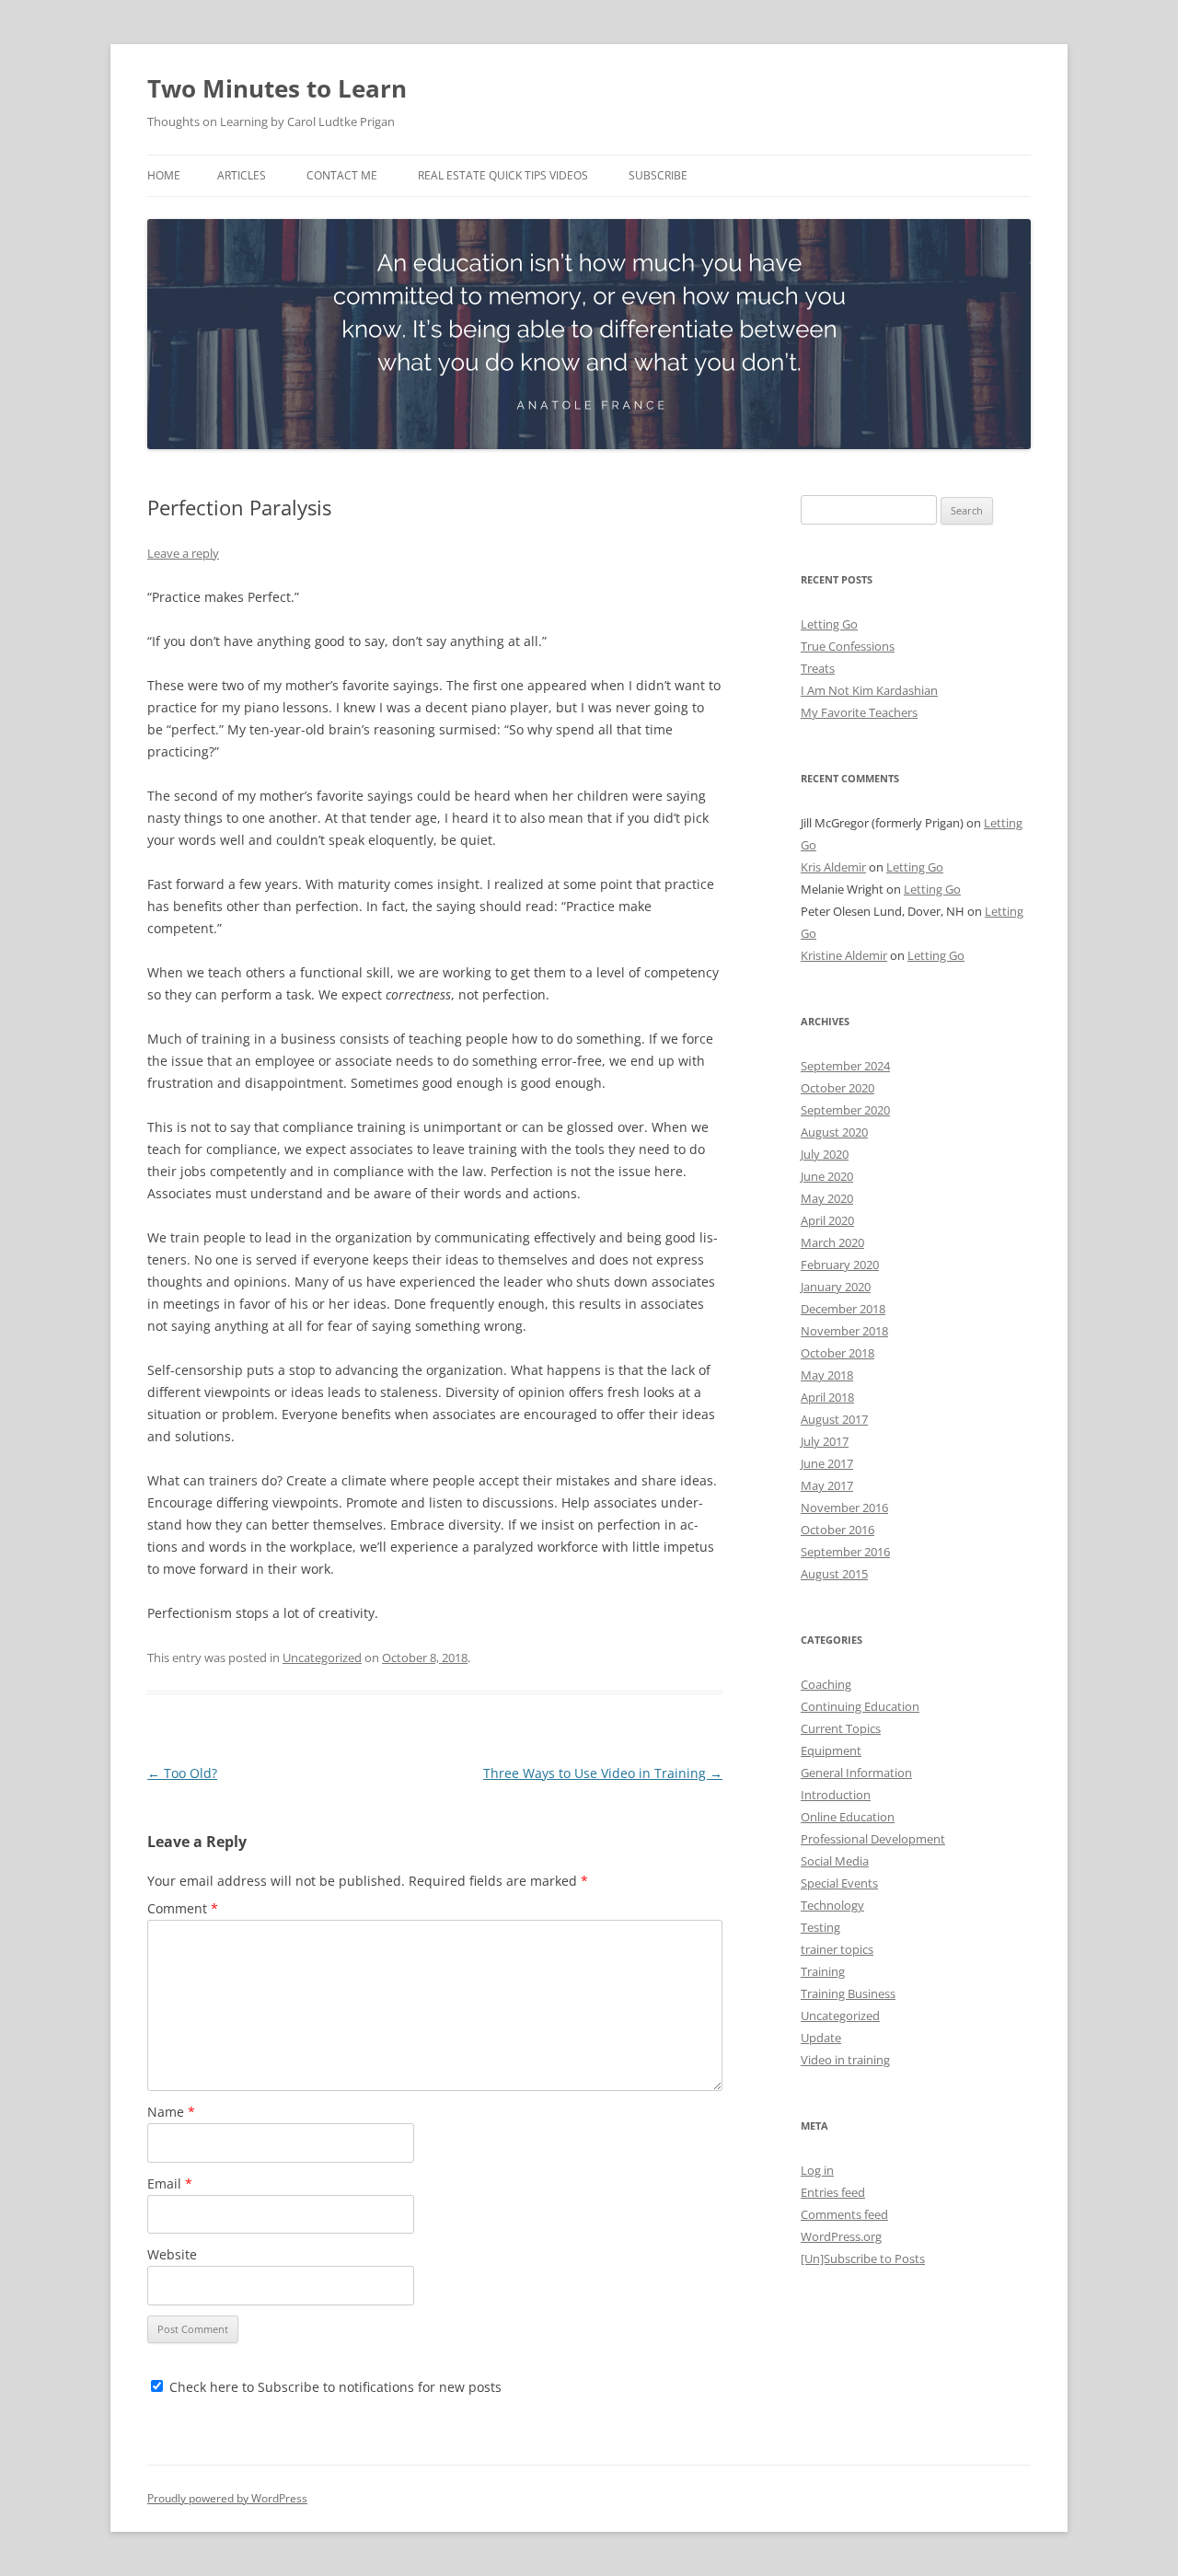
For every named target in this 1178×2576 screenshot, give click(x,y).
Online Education (848, 1817)
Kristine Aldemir (844, 955)
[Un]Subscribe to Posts (863, 2258)
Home (164, 175)
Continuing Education (860, 1706)
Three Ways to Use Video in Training (603, 1773)
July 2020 (825, 1154)
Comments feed (844, 2214)
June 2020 (827, 1176)
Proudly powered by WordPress (227, 2498)
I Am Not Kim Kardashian (869, 690)
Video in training (845, 2060)
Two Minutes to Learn (277, 88)
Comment (183, 1908)
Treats (818, 668)
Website (172, 2254)
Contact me (342, 175)
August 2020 (834, 1132)
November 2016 (844, 1507)
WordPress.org (841, 2236)
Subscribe (658, 175)
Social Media (835, 1861)
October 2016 (837, 1530)
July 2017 (825, 1441)
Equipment (831, 1750)
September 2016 (845, 1552)
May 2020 (827, 1198)
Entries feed (833, 2192)
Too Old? (182, 1773)
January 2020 (836, 1287)
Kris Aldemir (833, 867)
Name (171, 2112)
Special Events (839, 1883)
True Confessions (848, 646)
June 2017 (827, 1463)
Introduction (836, 1795)
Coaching (826, 1684)
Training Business (848, 1993)
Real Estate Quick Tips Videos (503, 175)
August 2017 (834, 1419)
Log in (817, 2170)
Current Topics (841, 1728)
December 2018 (843, 1309)
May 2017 (827, 1485)
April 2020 (827, 1220)
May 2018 (827, 1375)
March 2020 (832, 1242)
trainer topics (837, 1949)
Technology (832, 1905)
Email (170, 2183)
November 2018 (844, 1331)
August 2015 (834, 1574)
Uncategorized (322, 1658)
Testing (820, 1927)
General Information (856, 1773)
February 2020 (840, 1265)
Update (821, 2038)
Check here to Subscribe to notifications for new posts (334, 2387)
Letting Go (829, 624)
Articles (242, 175)
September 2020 (845, 1110)
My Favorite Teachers (859, 712)
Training (823, 1971)
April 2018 (827, 1397)
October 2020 (837, 1088)
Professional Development (873, 1839)
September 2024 (845, 1066)
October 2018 (837, 1353)
